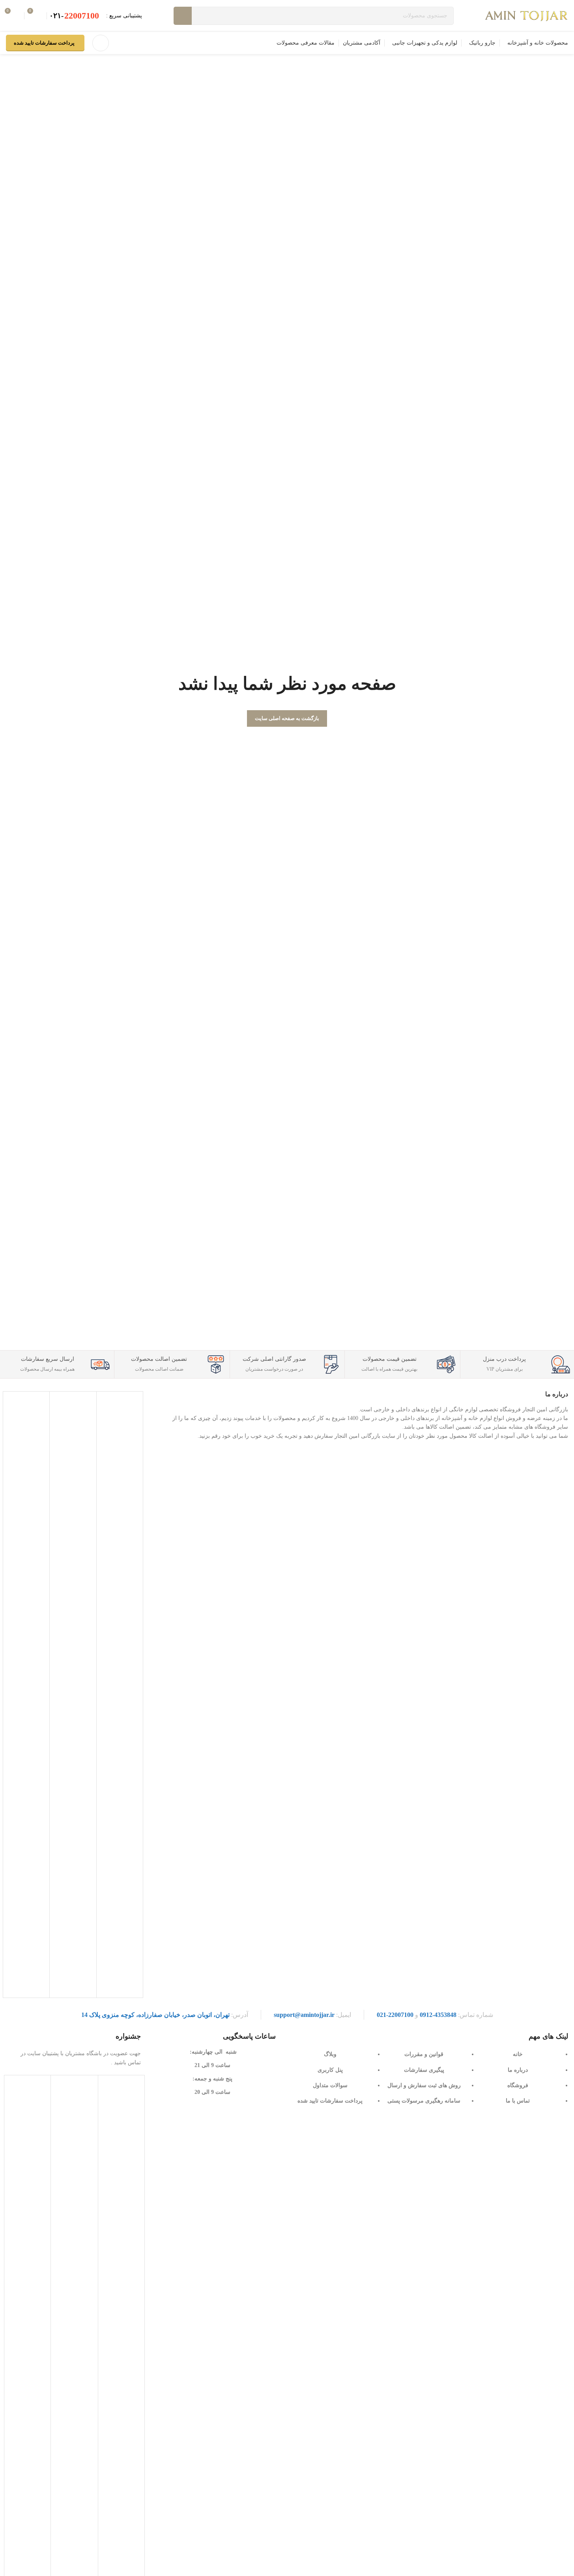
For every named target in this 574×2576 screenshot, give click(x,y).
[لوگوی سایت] (527, 15)
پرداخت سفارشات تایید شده (44, 43)
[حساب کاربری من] (101, 43)
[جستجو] (183, 16)
